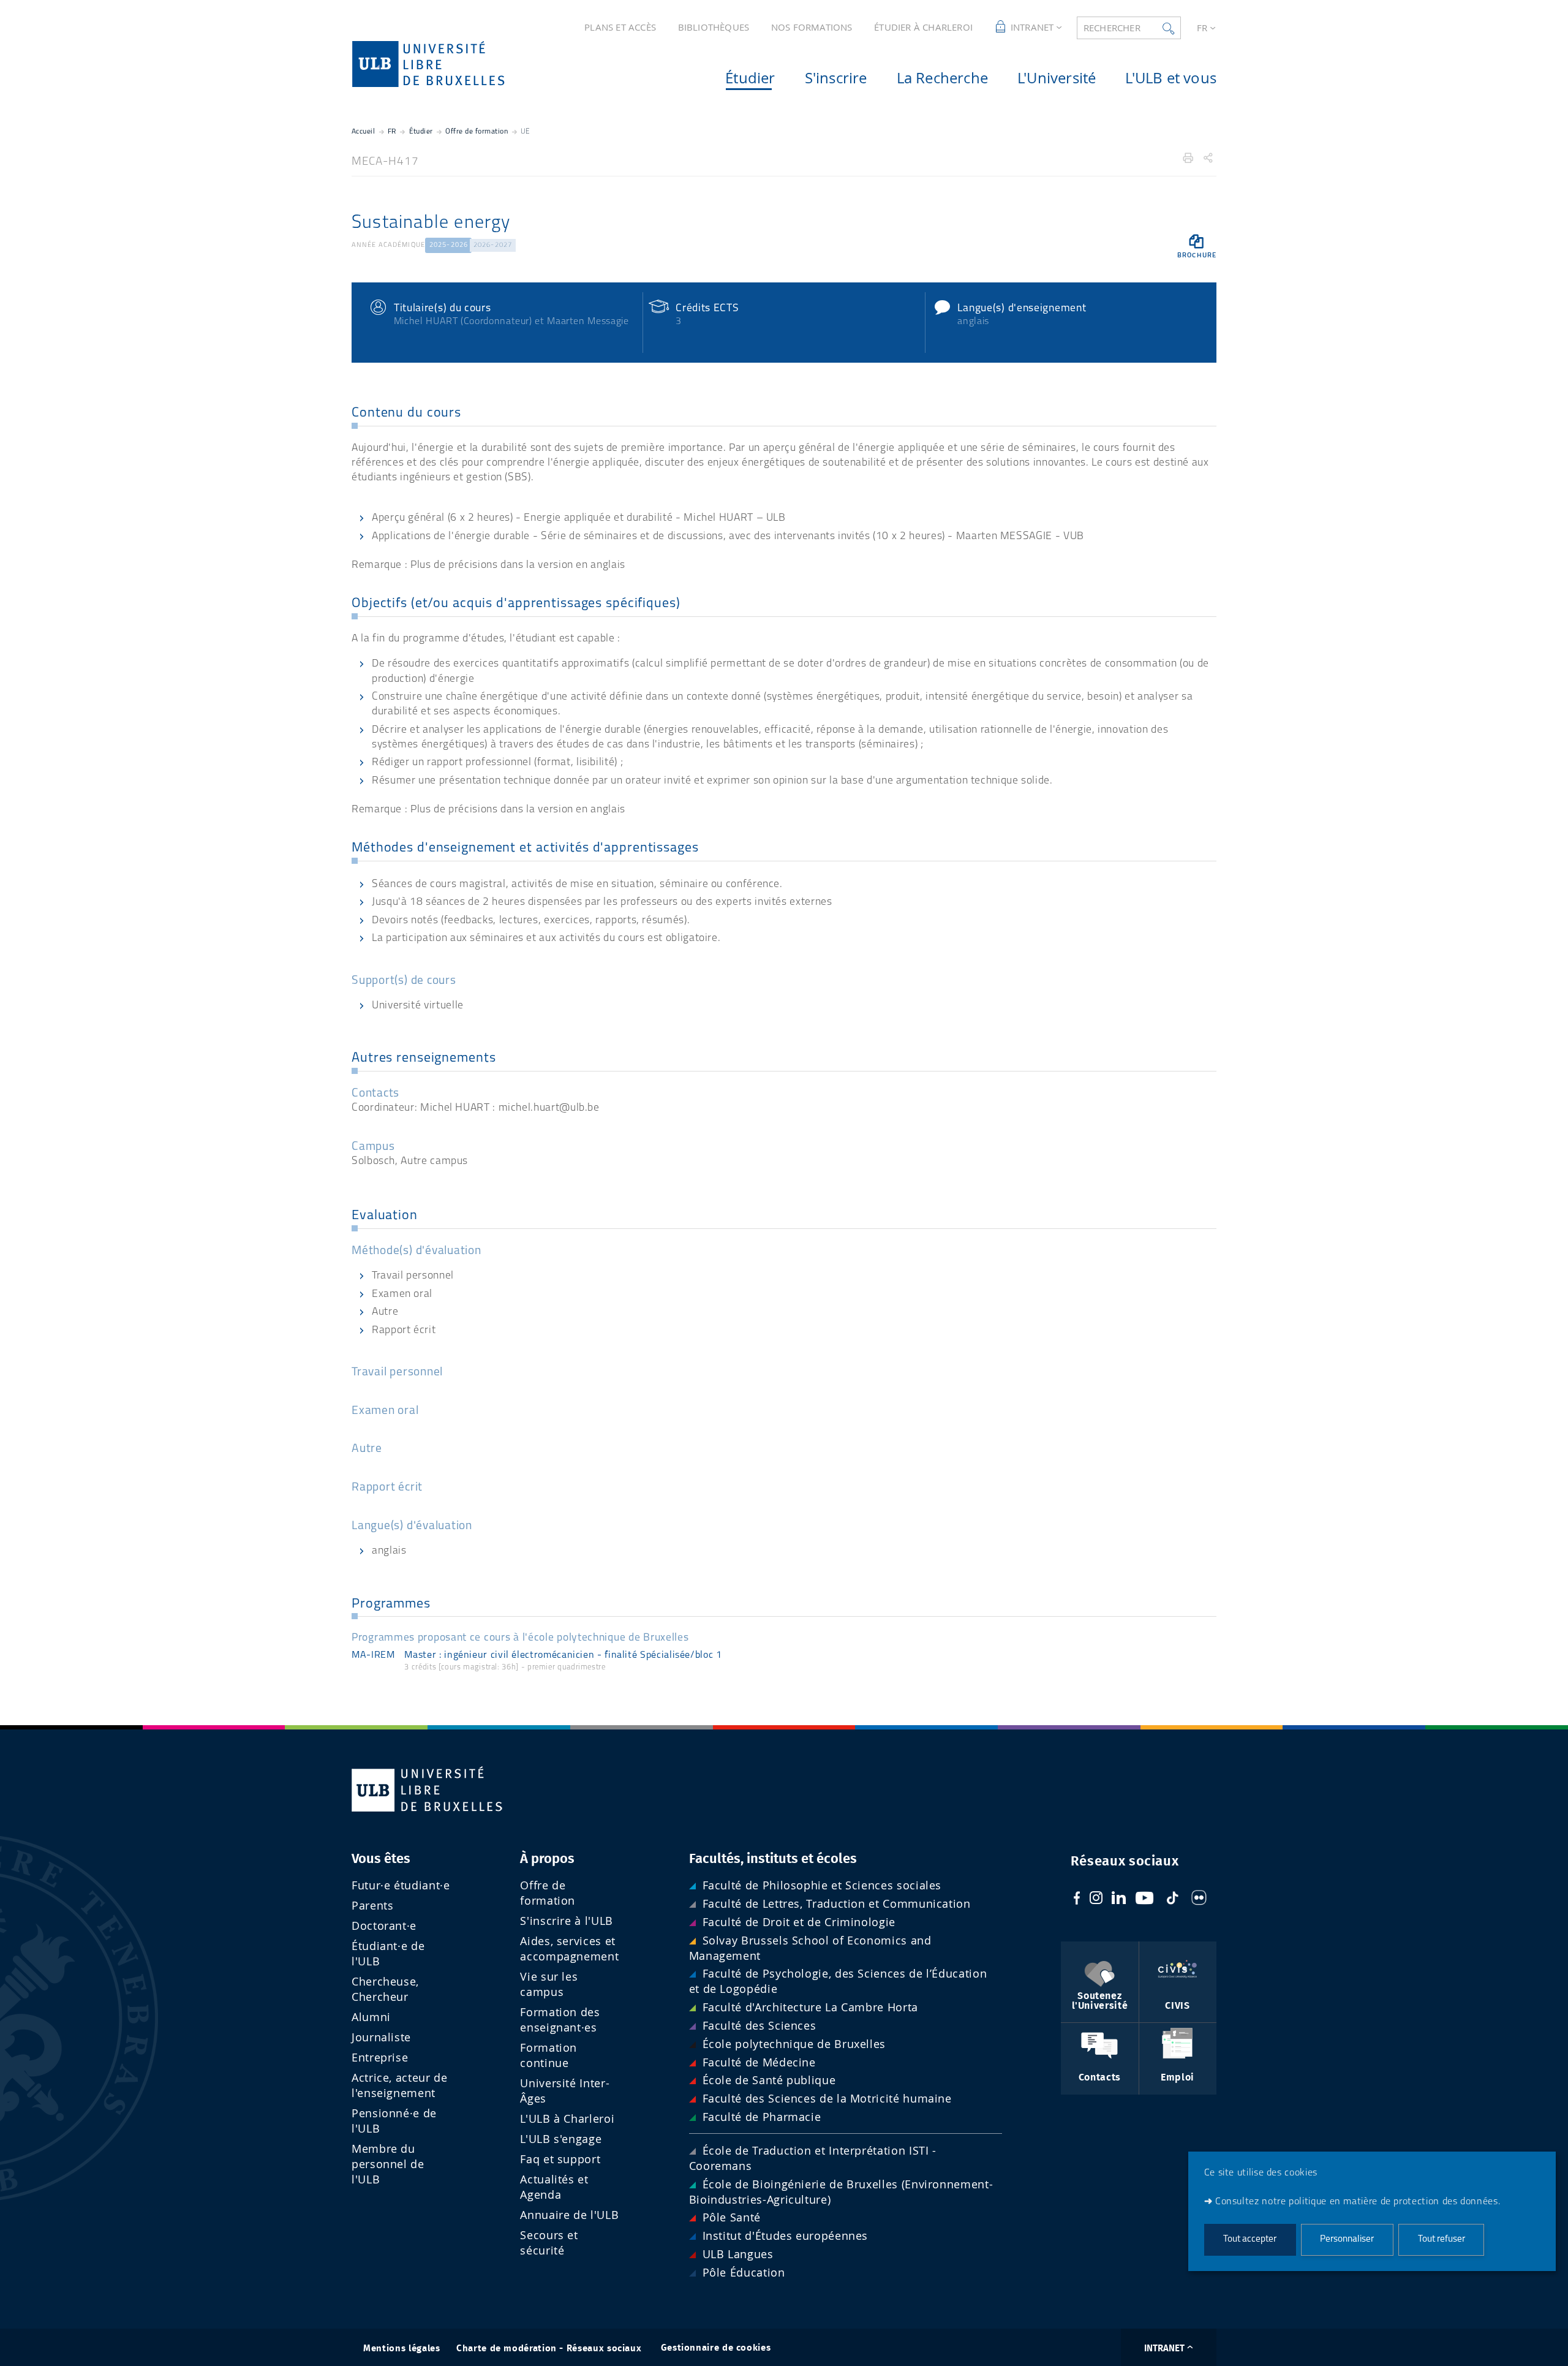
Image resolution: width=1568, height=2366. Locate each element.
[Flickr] (1199, 1900)
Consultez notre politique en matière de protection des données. (1358, 2202)
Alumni (371, 2017)
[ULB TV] (1145, 1900)
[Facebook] (1077, 1900)
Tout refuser (1442, 2240)
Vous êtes (381, 1859)
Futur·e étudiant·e (401, 1885)
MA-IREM (373, 1655)
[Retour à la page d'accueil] (448, 64)
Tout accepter (1250, 2240)
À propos (547, 1859)
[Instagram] (1096, 1900)
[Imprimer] (1188, 158)
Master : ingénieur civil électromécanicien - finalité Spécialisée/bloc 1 (563, 1655)
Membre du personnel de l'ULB (388, 2164)
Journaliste (381, 2037)
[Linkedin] (1119, 1900)
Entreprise (380, 2058)
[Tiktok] (1172, 1900)
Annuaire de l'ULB (569, 2215)
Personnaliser (1347, 2240)
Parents (372, 1906)
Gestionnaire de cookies (716, 2348)
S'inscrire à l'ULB (567, 1921)
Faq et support (560, 2159)
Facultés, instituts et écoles (773, 1859)
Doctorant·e (384, 1926)
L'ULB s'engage (561, 2139)
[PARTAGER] (1208, 158)
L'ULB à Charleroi (567, 2119)
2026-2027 (493, 245)
